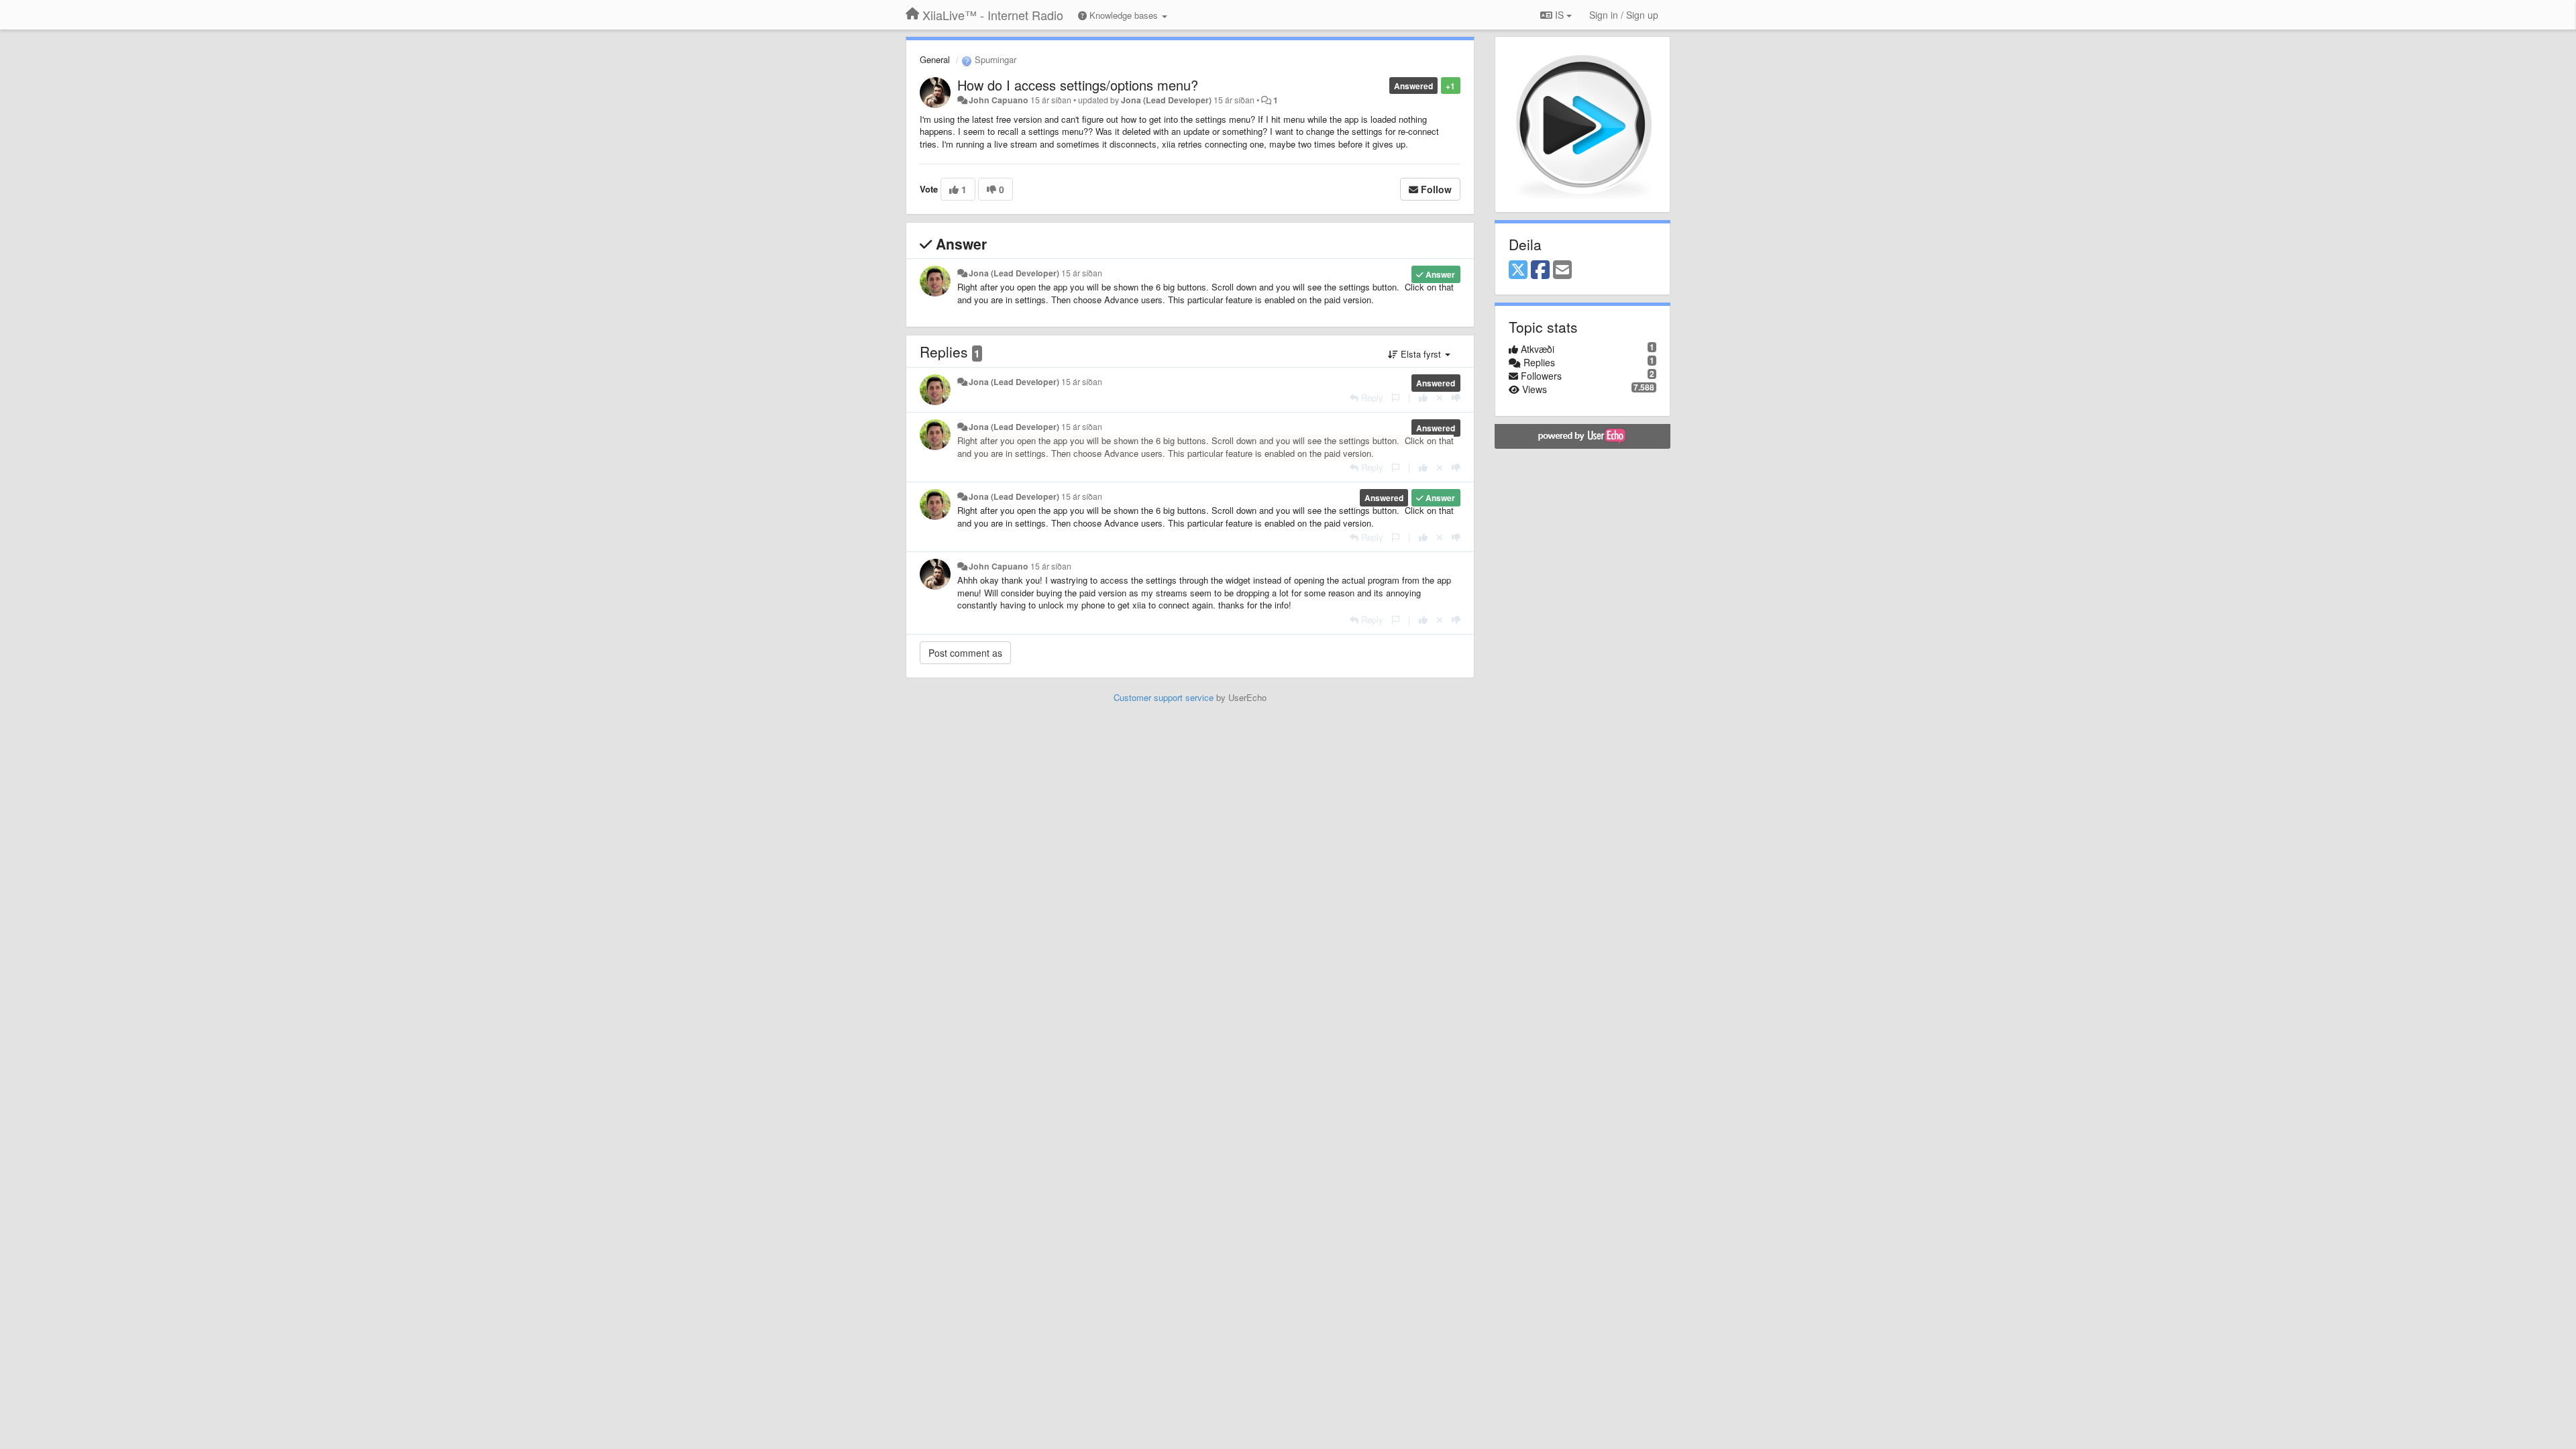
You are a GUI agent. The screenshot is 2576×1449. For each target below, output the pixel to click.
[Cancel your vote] (1440, 397)
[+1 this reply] (1423, 397)
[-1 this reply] (1456, 397)
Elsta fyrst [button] (1421, 354)
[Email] (1562, 270)
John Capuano (999, 100)
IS (1559, 15)
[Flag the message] (1396, 397)
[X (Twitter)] (1518, 270)
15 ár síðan (1082, 273)
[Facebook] (1540, 270)
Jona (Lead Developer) (1166, 100)
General (935, 59)
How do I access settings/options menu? (1078, 85)
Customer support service (1164, 697)
